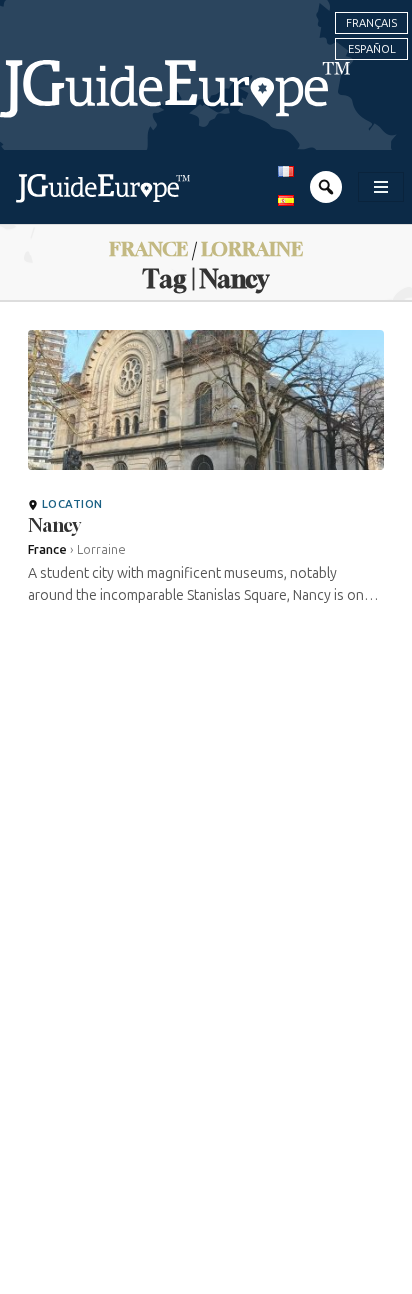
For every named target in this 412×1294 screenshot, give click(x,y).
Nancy (54, 525)
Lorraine (252, 248)
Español (372, 49)
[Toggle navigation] (381, 187)
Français (371, 23)
